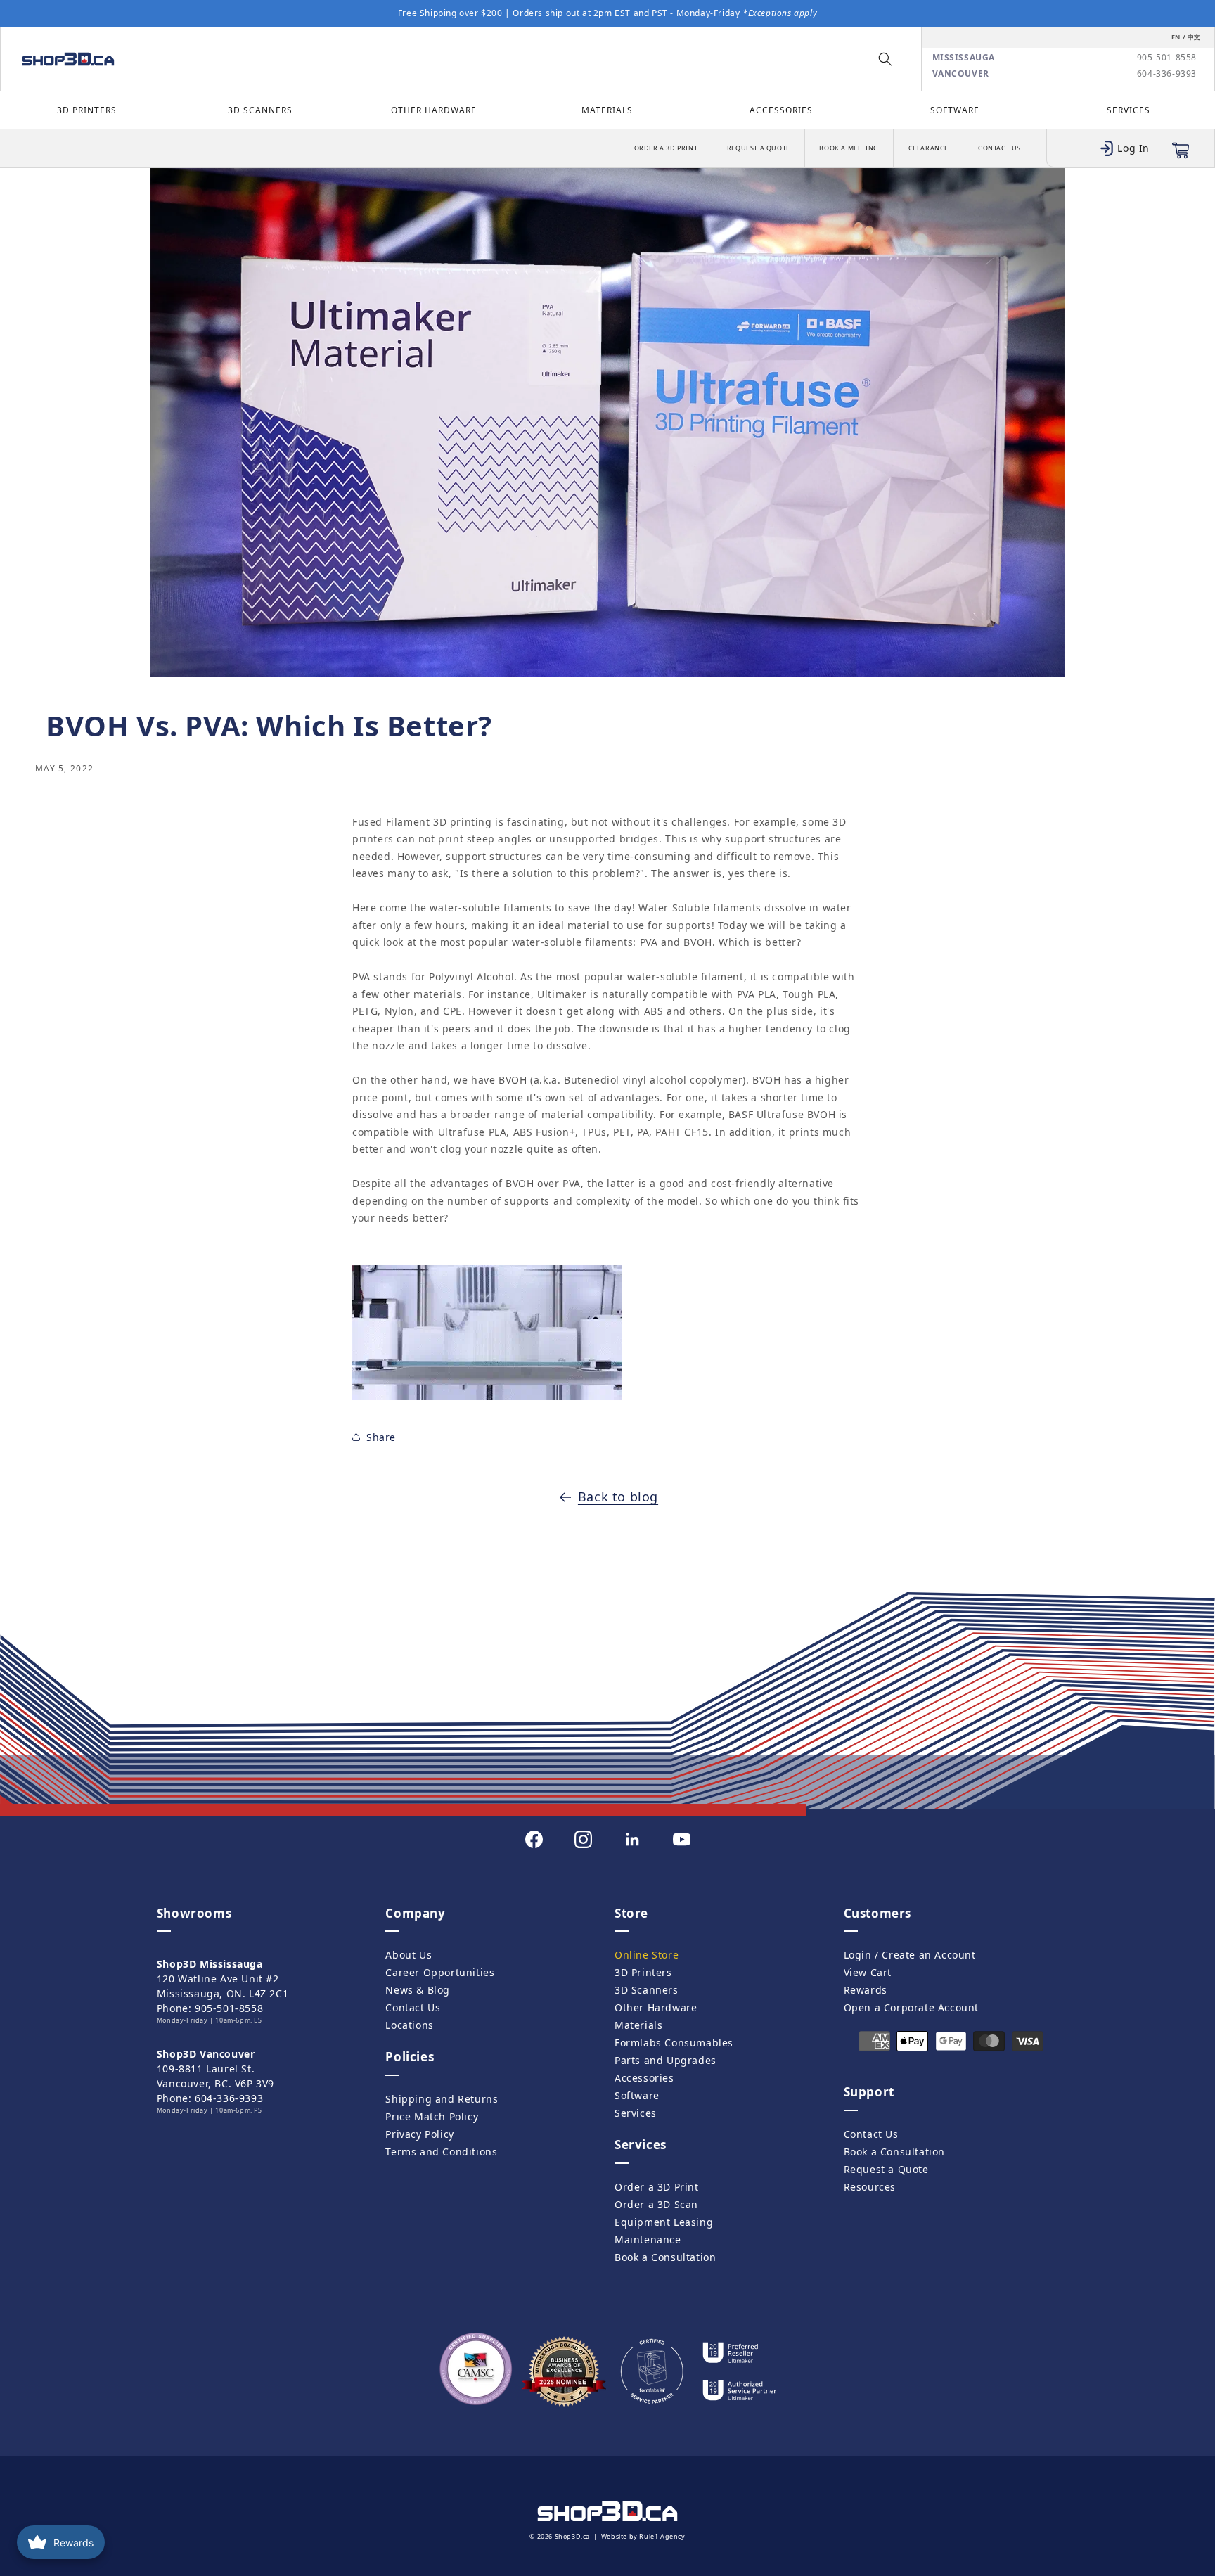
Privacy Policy (419, 2134)
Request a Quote (759, 148)
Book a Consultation (665, 2257)
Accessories (781, 110)
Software (955, 110)
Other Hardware (434, 110)
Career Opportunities (440, 1972)
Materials (607, 110)
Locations (409, 2025)
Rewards (866, 1990)
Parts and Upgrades (666, 2060)
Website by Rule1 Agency (643, 2536)
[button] (885, 59)
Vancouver (961, 74)
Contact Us (999, 148)
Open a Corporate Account (911, 2007)
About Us (409, 1955)
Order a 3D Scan (656, 2204)
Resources (870, 2187)
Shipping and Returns (442, 2099)
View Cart (868, 1972)
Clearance (928, 148)
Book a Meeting (849, 148)
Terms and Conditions (441, 2152)
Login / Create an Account (910, 1955)
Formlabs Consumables (674, 2043)
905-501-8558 (1167, 58)
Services (1129, 110)
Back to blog (618, 1497)
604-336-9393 (1167, 74)
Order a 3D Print (666, 148)
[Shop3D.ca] (158, 59)
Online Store (647, 1955)
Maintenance (648, 2239)
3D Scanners (260, 110)
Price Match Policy (432, 2116)
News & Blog (418, 1990)
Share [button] (381, 1437)
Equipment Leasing (664, 2222)
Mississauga (964, 58)
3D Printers (87, 110)
